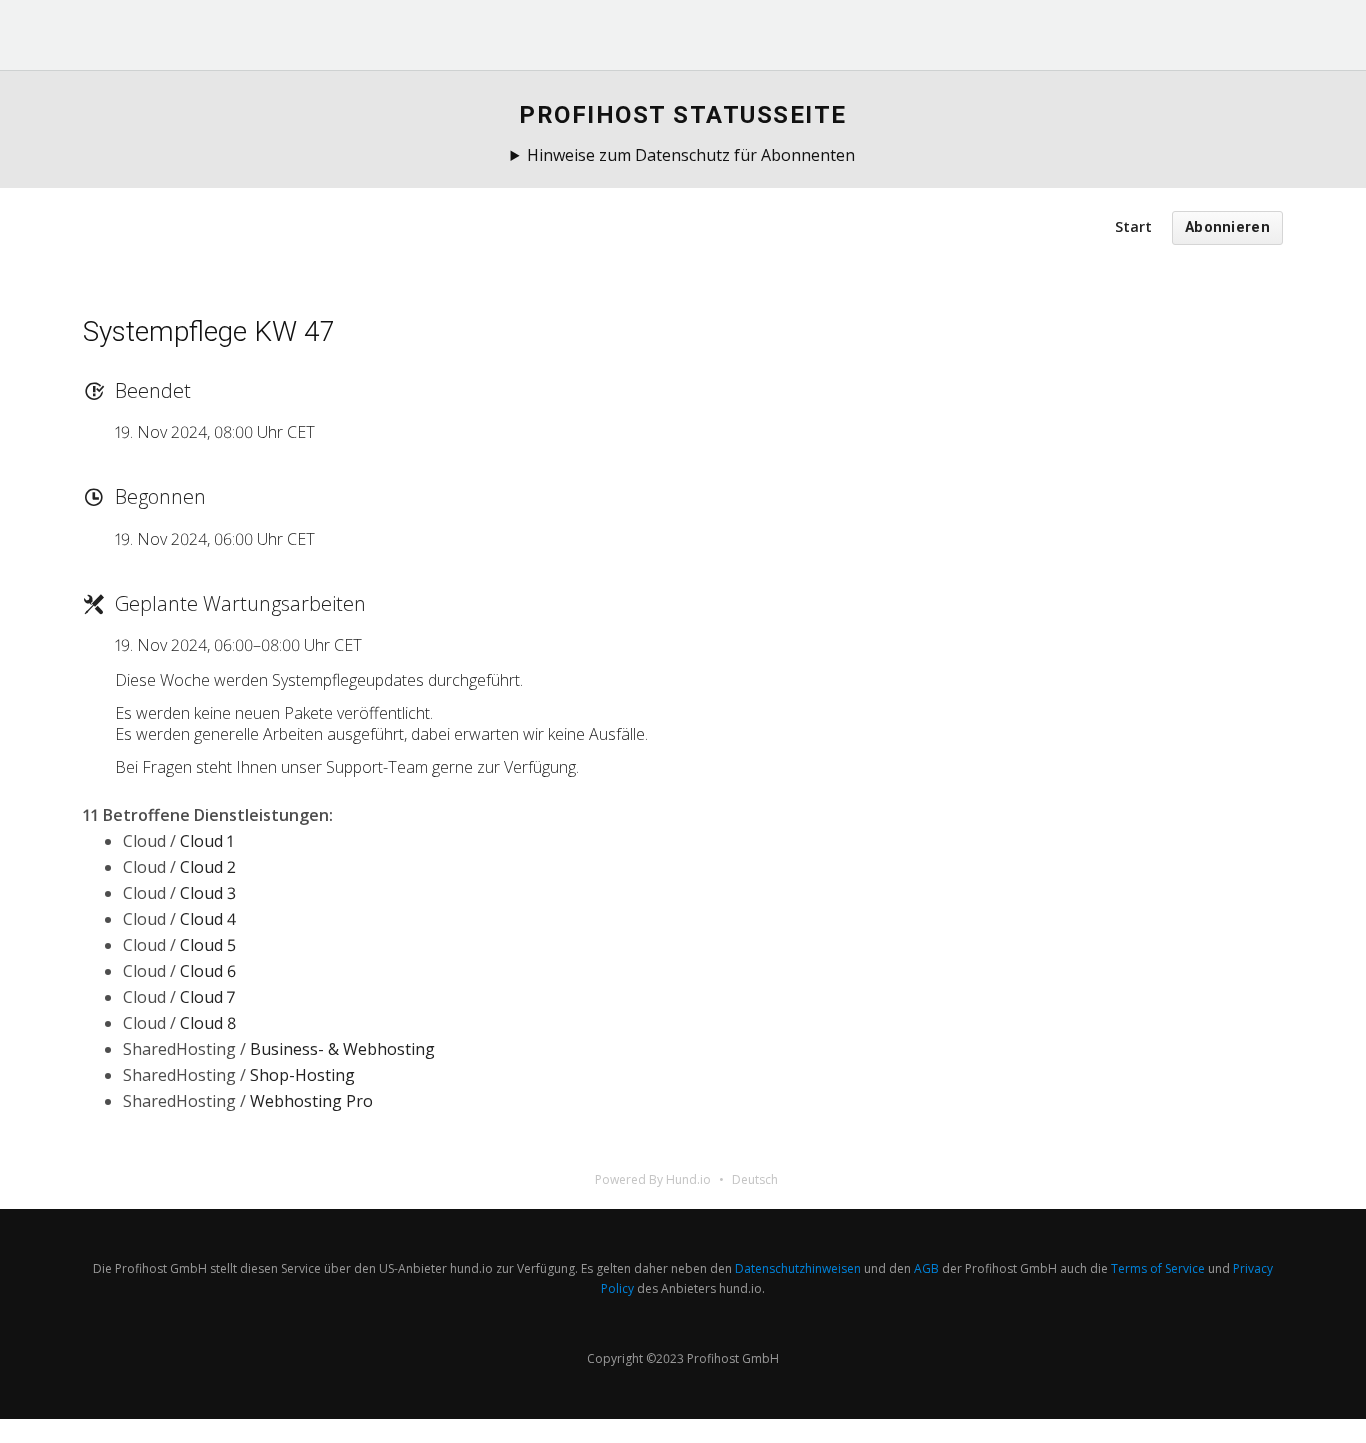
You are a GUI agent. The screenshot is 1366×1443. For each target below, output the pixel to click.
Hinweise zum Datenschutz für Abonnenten (691, 155)
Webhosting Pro (311, 1101)
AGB (926, 1268)
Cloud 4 (208, 919)
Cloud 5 (208, 945)
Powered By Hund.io (653, 1179)
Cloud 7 (207, 997)
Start (1133, 226)
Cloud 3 (208, 893)
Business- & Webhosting (342, 1049)
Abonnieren (1227, 227)
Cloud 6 (208, 971)
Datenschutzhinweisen (798, 1268)
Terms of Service (1158, 1268)
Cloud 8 (208, 1023)
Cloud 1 (207, 841)
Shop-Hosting (302, 1075)
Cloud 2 (208, 867)
